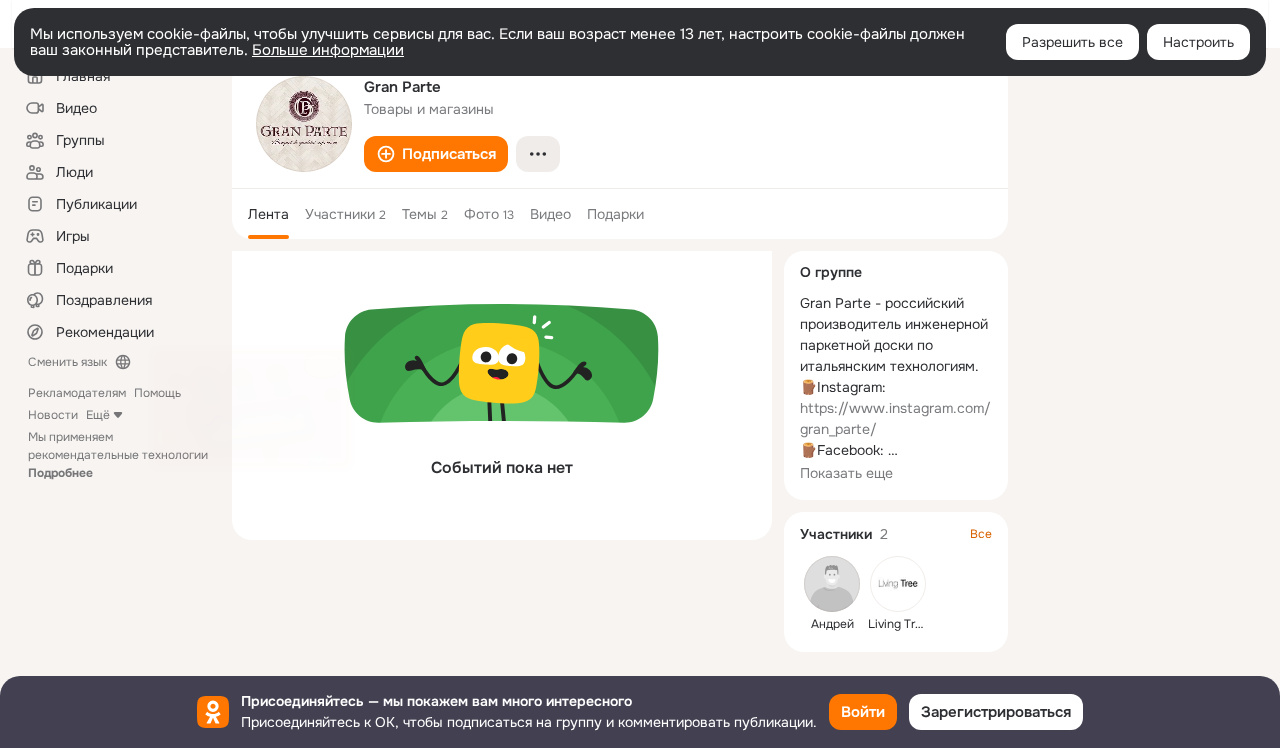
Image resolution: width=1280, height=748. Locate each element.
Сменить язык (67, 362)
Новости (53, 415)
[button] (436, 154)
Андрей (832, 624)
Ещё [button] (98, 415)
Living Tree (898, 624)
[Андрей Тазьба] (832, 584)
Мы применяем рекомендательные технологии (118, 455)
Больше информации (328, 50)
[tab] (268, 214)
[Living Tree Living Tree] (898, 584)
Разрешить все (1072, 42)
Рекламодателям (77, 393)
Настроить (1198, 42)
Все (981, 534)
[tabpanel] (502, 395)
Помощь (157, 393)
